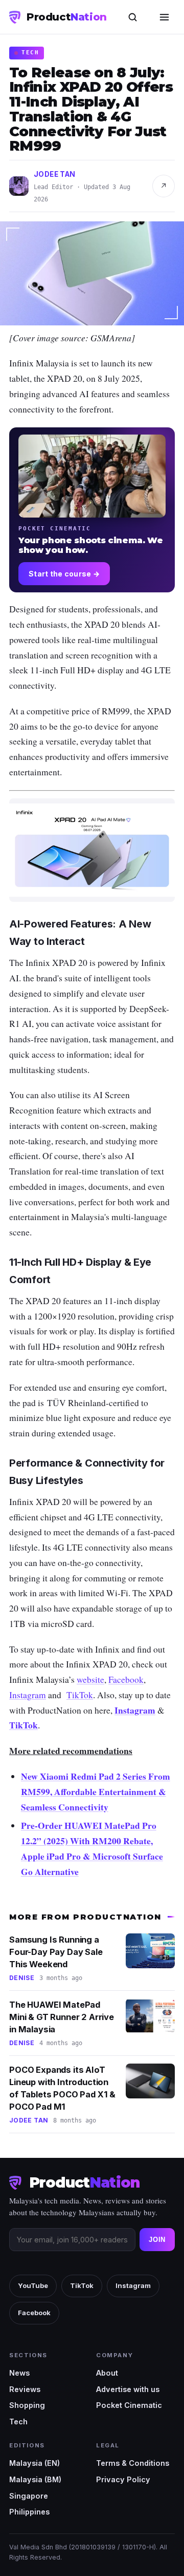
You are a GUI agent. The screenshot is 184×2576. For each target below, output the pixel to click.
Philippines (29, 2512)
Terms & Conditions (133, 2463)
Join (157, 2240)
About (107, 2373)
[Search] (132, 17)
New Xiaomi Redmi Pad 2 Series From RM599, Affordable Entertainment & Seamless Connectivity (96, 1791)
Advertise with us (128, 2389)
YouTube (33, 2285)
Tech (18, 2422)
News (19, 2373)
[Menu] (164, 17)
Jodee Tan (55, 174)
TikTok (24, 1725)
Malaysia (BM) (35, 2479)
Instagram (135, 1710)
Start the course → (64, 574)
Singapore (29, 2496)
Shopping (27, 2405)
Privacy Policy (123, 2479)
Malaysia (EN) (34, 2463)
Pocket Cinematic (129, 2405)
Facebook (34, 2313)
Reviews (25, 2389)
